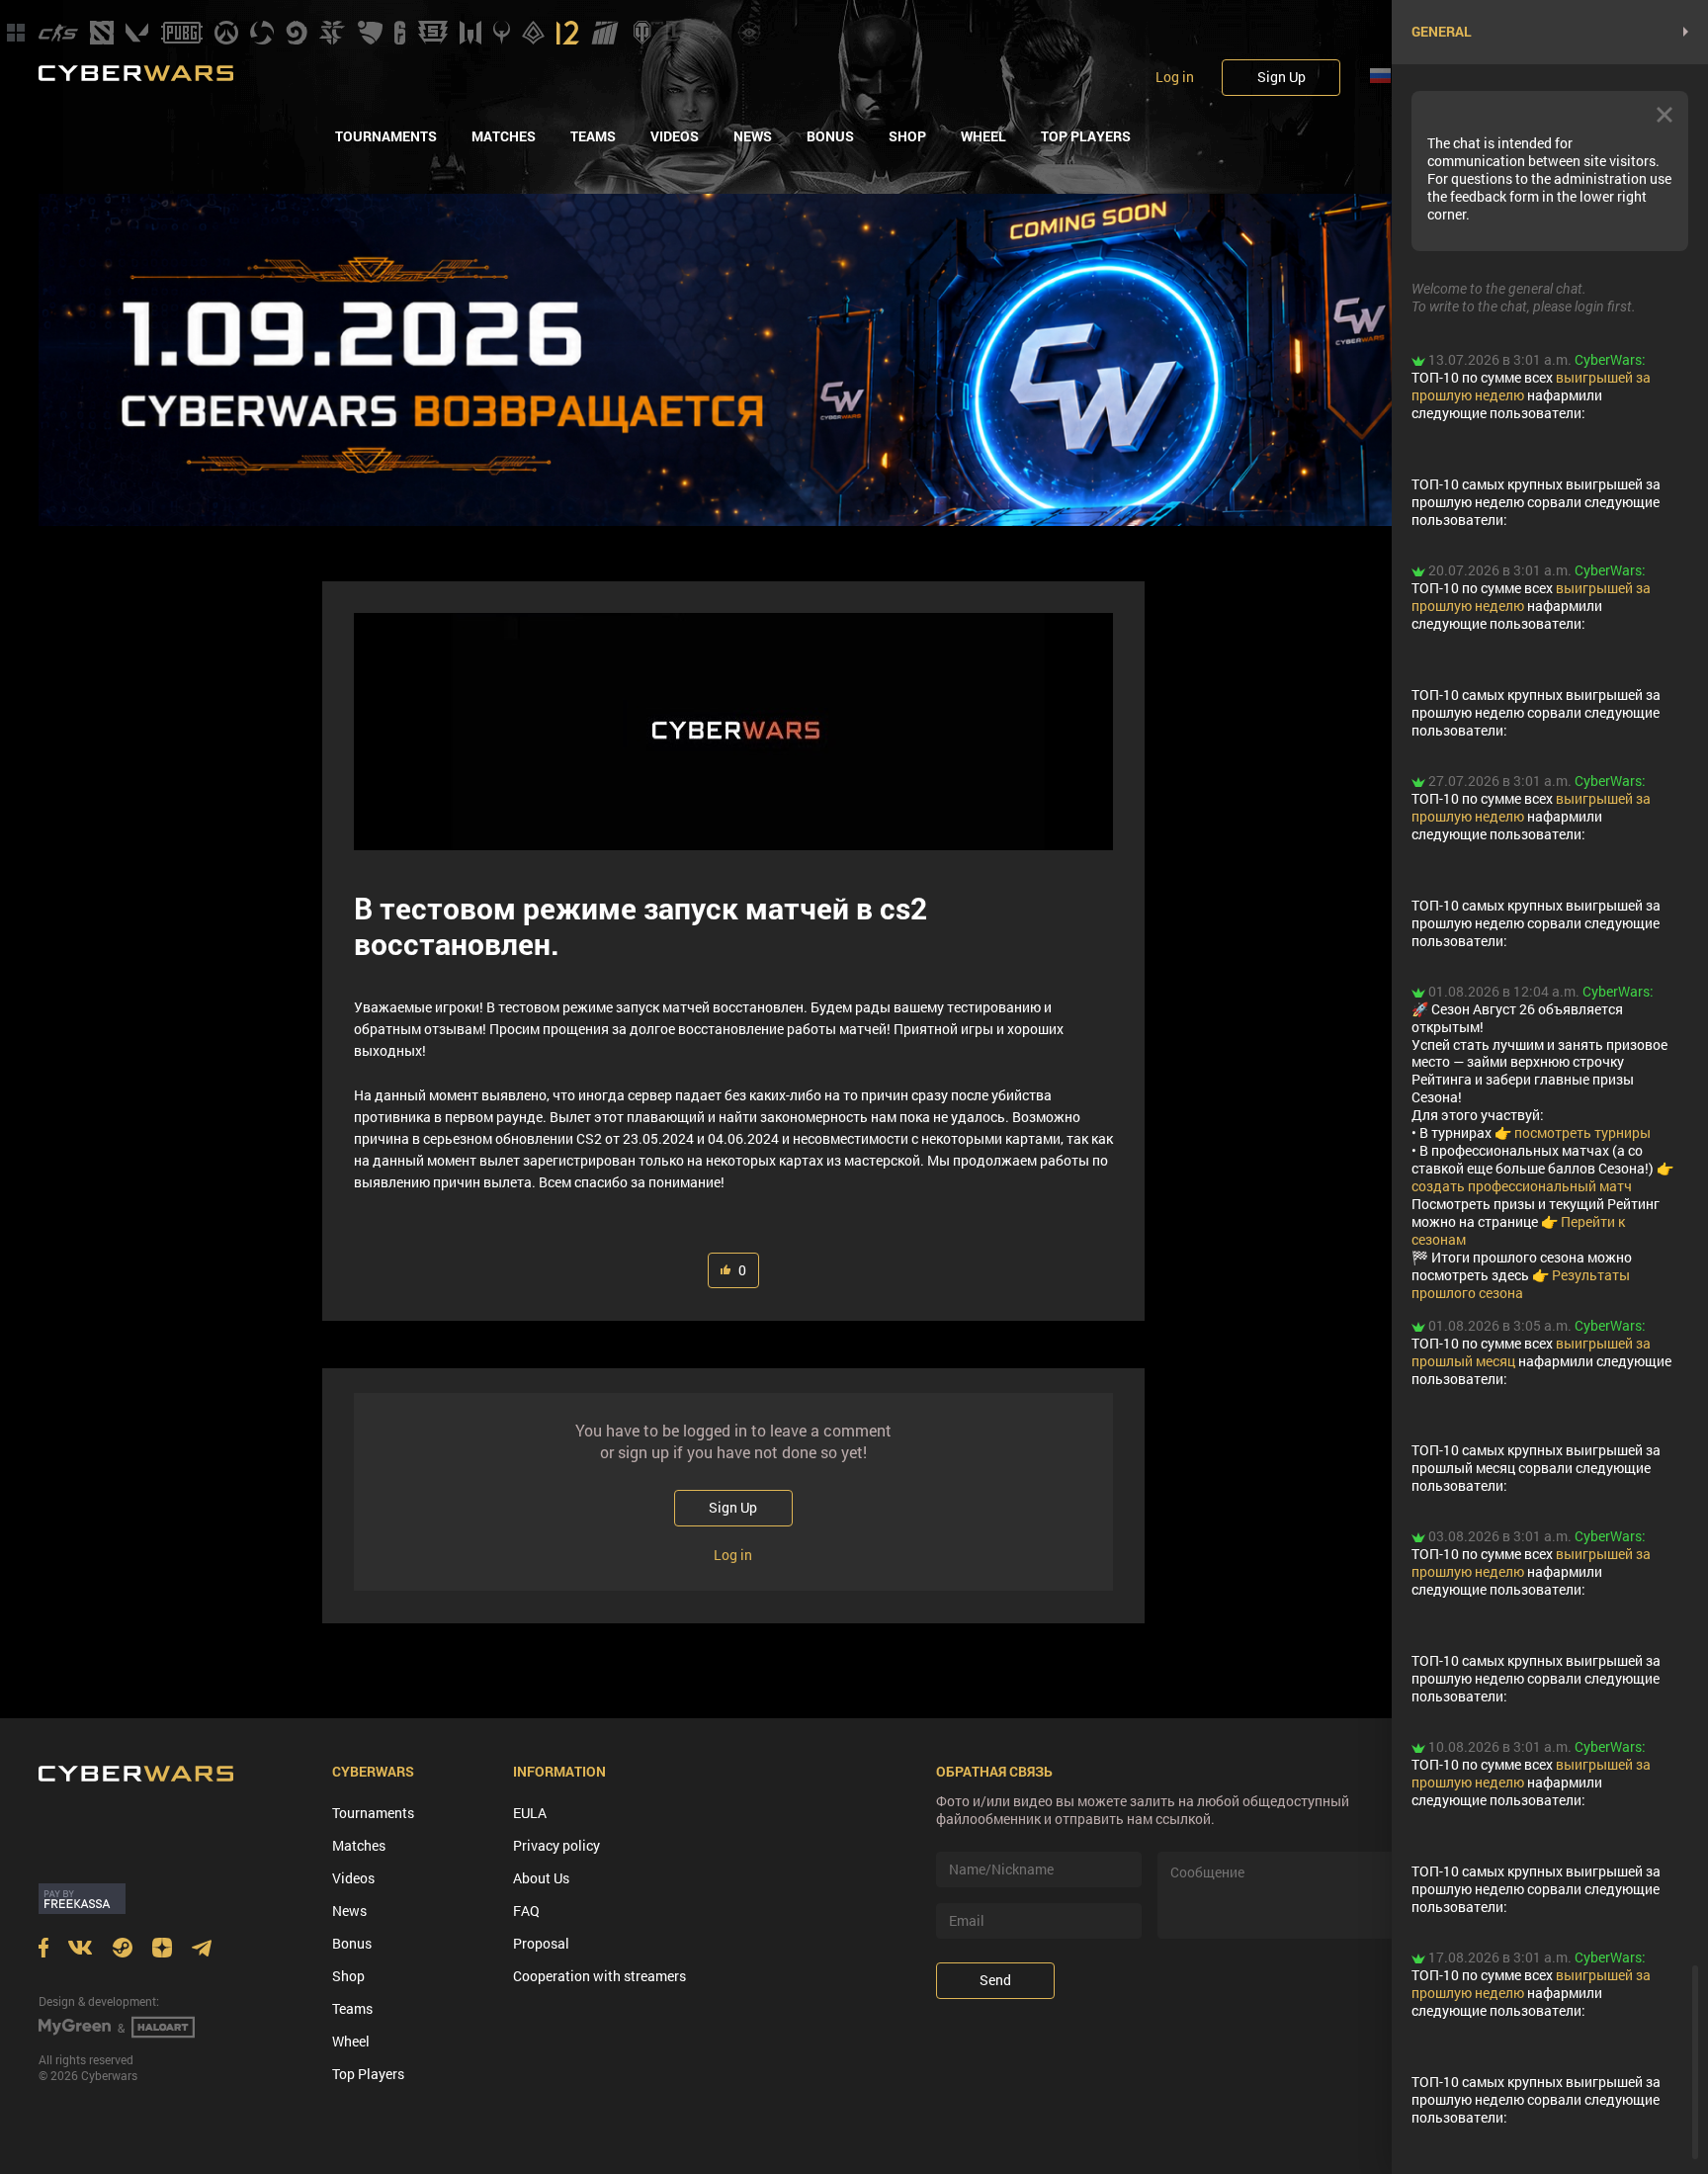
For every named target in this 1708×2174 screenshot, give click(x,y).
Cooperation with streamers (599, 1976)
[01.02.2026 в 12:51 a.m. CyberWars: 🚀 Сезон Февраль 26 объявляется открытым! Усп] (1560, 1251)
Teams (593, 136)
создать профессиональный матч (1522, 1186)
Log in (1175, 77)
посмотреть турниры (1582, 1132)
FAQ (526, 1911)
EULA (530, 1813)
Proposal (541, 1943)
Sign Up (1281, 77)
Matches (504, 136)
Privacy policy (556, 1845)
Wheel (983, 136)
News (753, 136)
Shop (907, 136)
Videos (675, 136)
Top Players (1086, 136)
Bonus (830, 136)
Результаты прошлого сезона (1521, 1284)
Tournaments (386, 136)
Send (995, 1980)
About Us (541, 1878)
